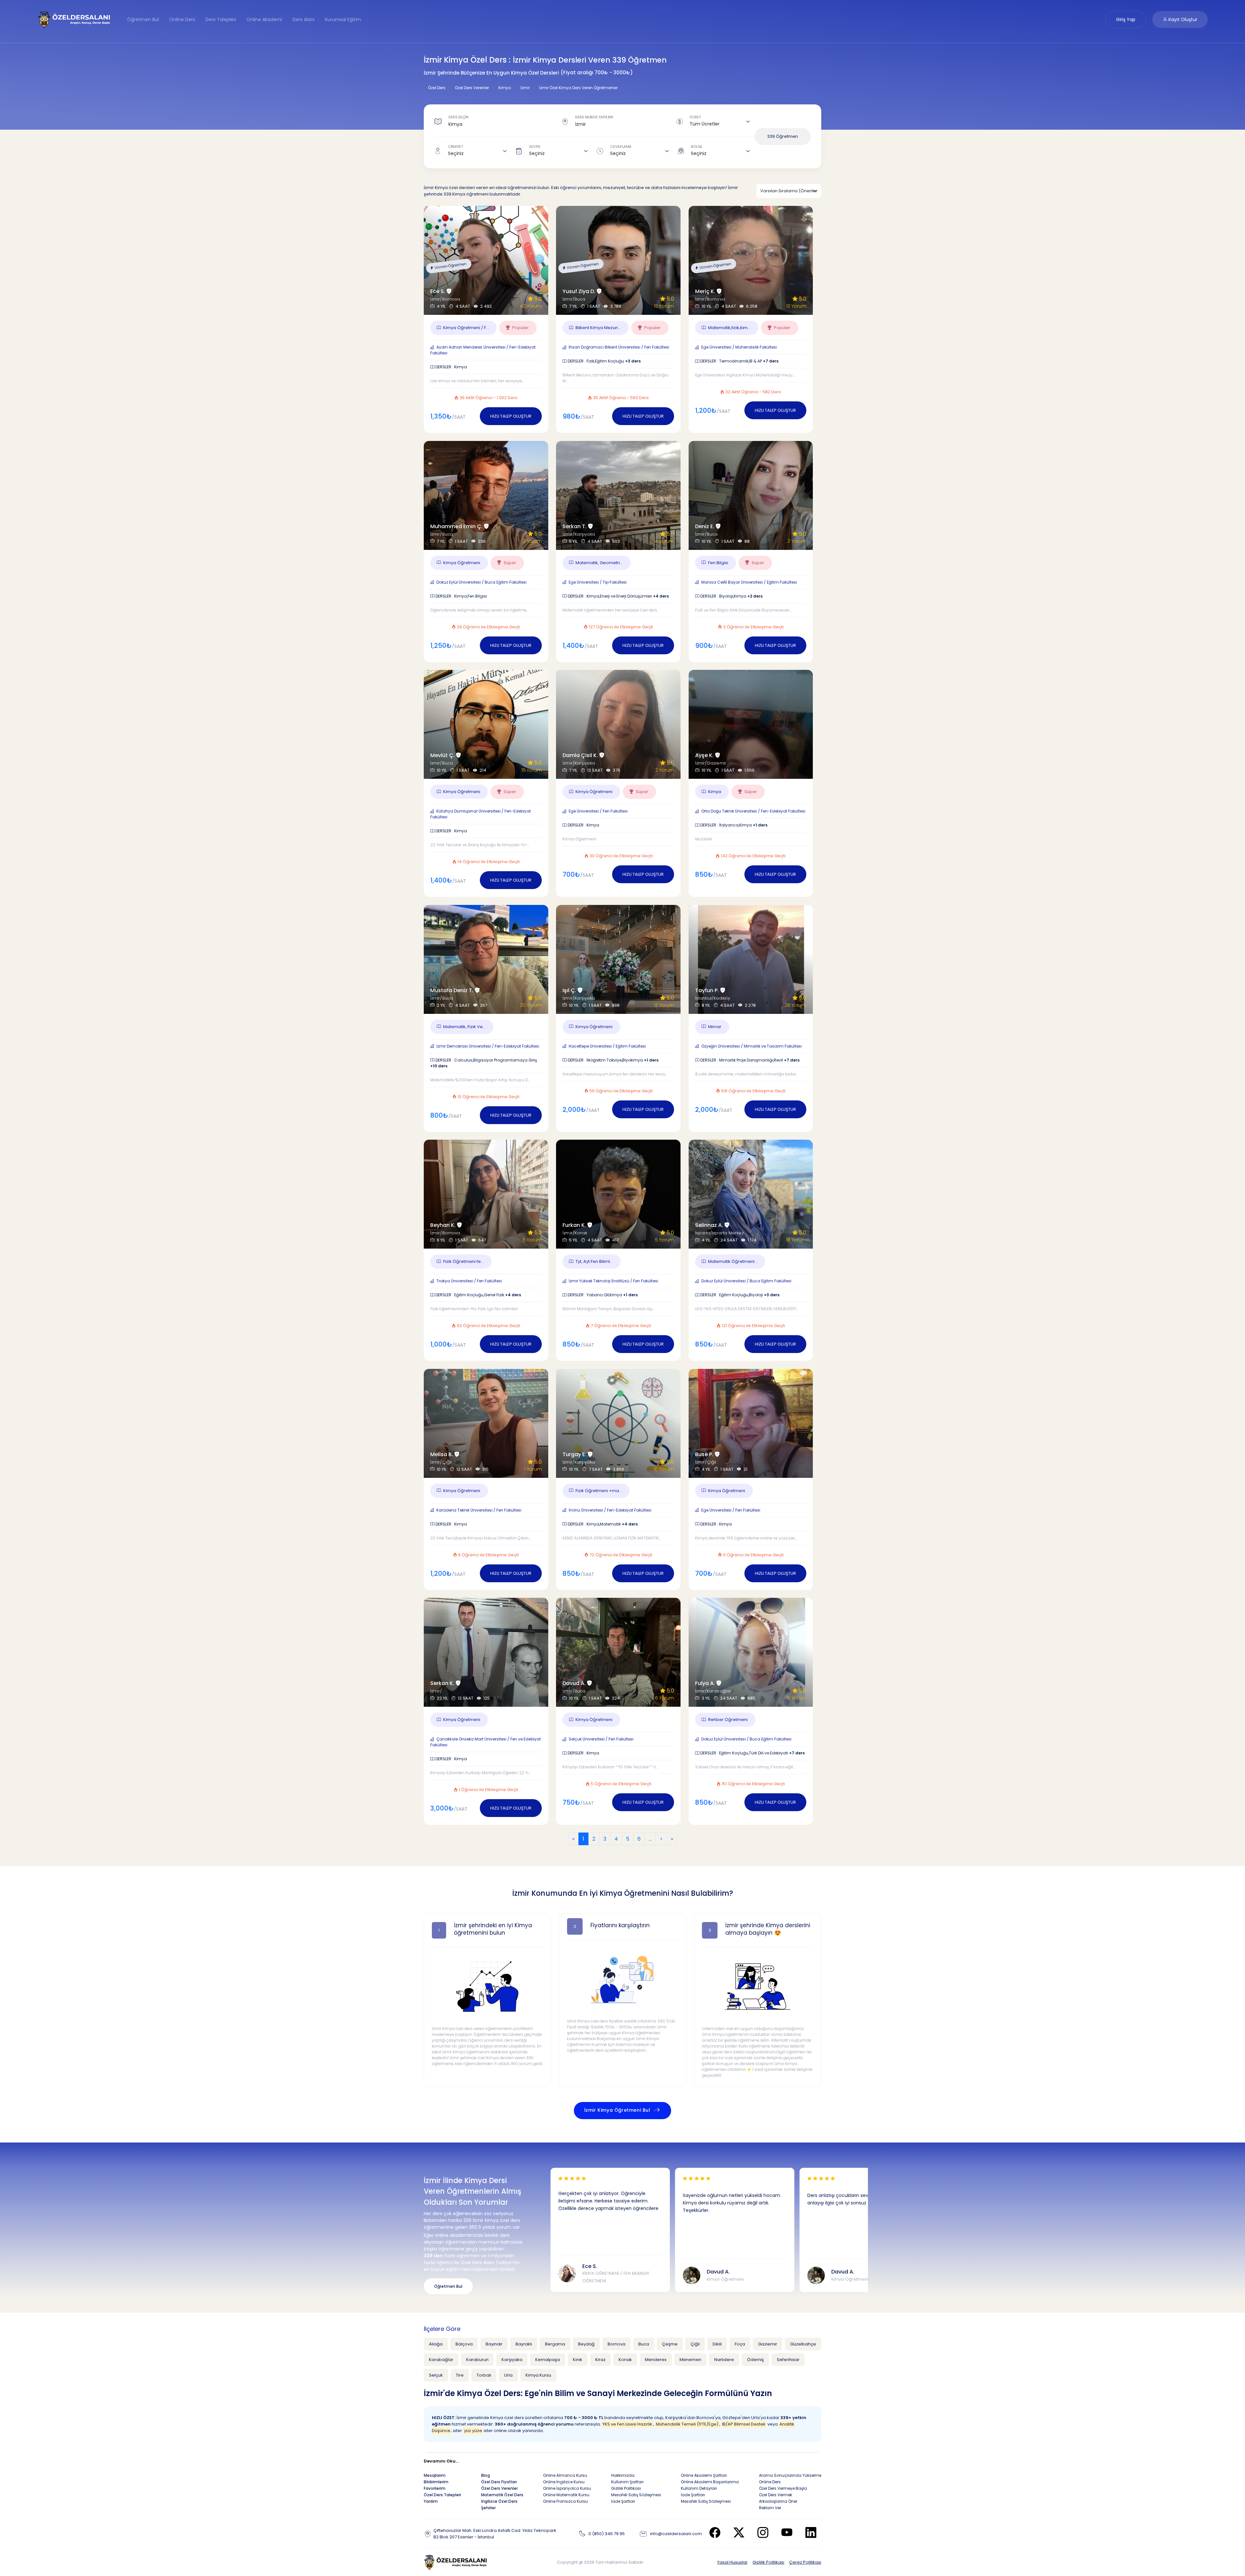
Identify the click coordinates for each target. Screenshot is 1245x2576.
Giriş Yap (1126, 19)
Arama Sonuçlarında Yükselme (790, 2475)
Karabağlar (441, 2360)
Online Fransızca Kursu (565, 2501)
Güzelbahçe (803, 2344)
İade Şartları (623, 2501)
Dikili (717, 2344)
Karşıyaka (512, 2360)
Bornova (617, 2344)
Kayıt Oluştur (1182, 19)
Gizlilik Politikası (768, 2562)
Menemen (690, 2360)
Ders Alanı (303, 19)
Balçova (464, 2344)
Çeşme (670, 2344)
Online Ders (182, 19)
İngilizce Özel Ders (499, 2501)
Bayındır (494, 2344)
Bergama (555, 2344)
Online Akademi (264, 19)
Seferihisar (788, 2360)
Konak (625, 2360)
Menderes (656, 2360)
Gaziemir (768, 2344)
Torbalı (484, 2375)
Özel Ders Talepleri (442, 2495)
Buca (644, 2344)
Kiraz (600, 2360)
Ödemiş (755, 2360)
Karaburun (477, 2360)
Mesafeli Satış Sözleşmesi (636, 2495)
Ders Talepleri (221, 19)
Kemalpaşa (548, 2360)
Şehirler (488, 2508)
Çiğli (695, 2344)
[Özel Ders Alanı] (74, 19)
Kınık (578, 2360)
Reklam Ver (770, 2508)
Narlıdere (724, 2360)
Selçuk (436, 2375)
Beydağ (586, 2344)
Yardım (431, 2501)
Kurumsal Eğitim (343, 19)
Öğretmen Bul (143, 19)
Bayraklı (524, 2344)
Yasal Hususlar (732, 2562)
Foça (740, 2344)
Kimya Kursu (538, 2375)
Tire (460, 2375)
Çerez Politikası (805, 2562)
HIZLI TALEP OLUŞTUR (511, 416)
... (650, 1839)
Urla (508, 2375)
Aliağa (436, 2344)
